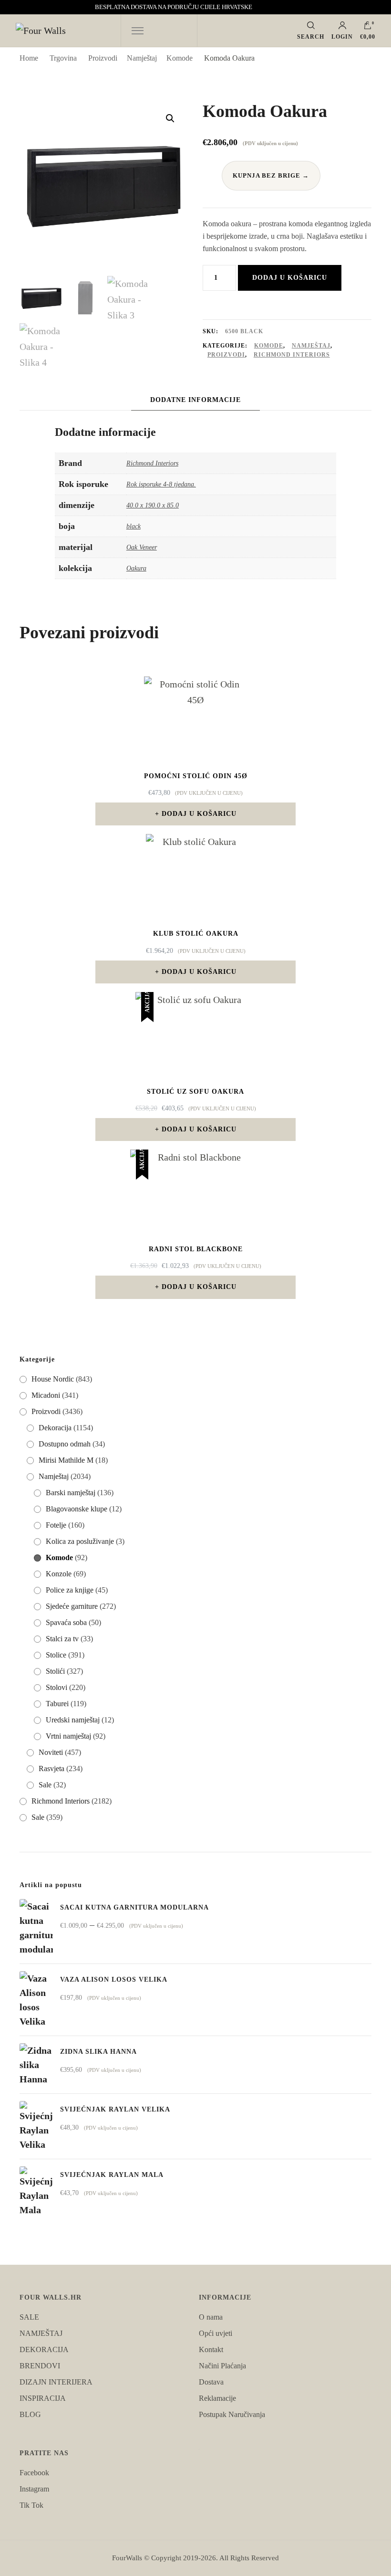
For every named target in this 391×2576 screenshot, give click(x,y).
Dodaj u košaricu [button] (199, 814)
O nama (211, 2317)
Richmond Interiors (292, 355)
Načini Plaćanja (222, 2366)
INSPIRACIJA (43, 2398)
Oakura (136, 568)
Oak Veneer (142, 547)
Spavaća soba (66, 1622)
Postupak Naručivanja (232, 2414)
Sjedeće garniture (72, 1606)
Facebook (34, 2473)
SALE (29, 2317)
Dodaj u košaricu (290, 278)
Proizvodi (226, 355)
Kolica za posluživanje (80, 1541)
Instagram (34, 2489)
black (134, 526)
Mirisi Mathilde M (66, 1460)
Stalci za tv (62, 1639)
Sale (45, 1785)
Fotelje (56, 1525)
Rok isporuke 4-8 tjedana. (161, 484)
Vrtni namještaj (68, 1736)
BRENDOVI (40, 2366)
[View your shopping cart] (368, 28)
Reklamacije (217, 2398)
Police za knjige (70, 1590)
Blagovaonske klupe (77, 1509)
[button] (170, 118)
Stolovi (57, 1687)
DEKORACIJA (44, 2349)
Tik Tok (31, 2505)
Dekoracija (55, 1428)
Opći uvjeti (216, 2333)
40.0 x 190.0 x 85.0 (153, 505)
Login (342, 37)
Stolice (56, 1655)
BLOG (30, 2414)
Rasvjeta (51, 1768)
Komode (269, 346)
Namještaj (311, 346)
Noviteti (51, 1752)
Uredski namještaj (73, 1720)
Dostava (211, 2382)
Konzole (59, 1574)
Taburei (57, 1704)
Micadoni (46, 1395)
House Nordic (53, 1379)
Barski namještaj (71, 1493)
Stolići (55, 1671)
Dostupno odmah (65, 1444)
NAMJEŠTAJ (41, 2333)
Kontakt (211, 2349)
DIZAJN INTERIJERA (56, 2382)
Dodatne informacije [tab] (195, 400)
